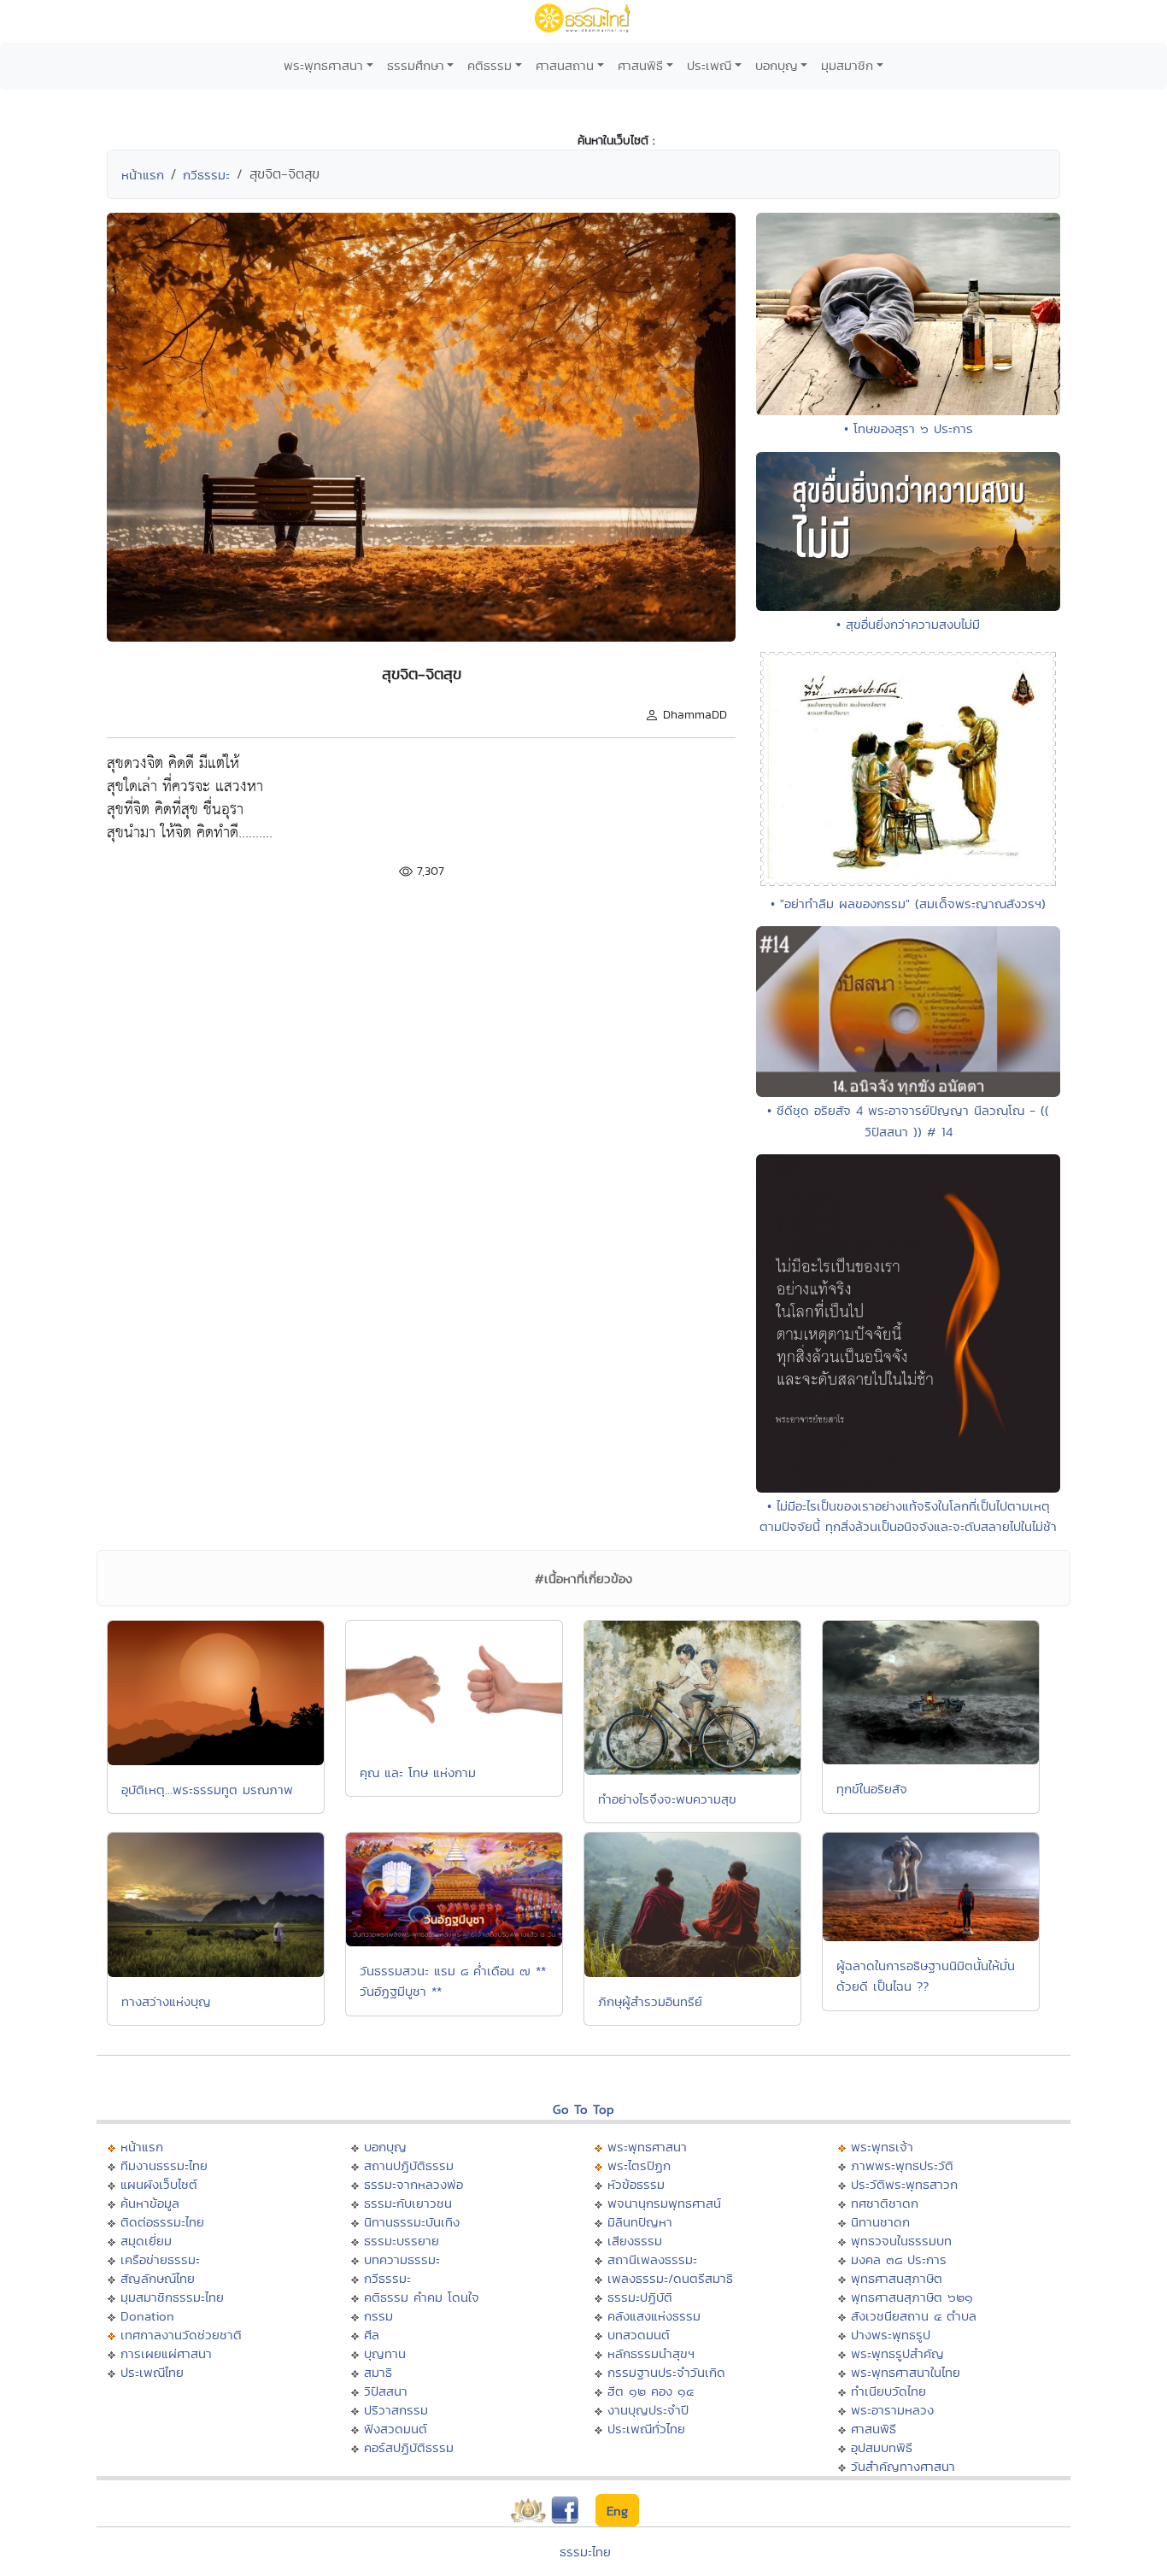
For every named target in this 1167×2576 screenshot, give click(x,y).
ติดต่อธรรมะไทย (162, 2222)
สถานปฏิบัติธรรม (409, 2165)
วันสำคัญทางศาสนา (903, 2466)
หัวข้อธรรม (636, 2184)
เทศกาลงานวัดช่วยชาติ (181, 2335)
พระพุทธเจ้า (882, 2147)
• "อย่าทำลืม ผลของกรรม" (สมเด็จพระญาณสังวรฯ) (908, 904)
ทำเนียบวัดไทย (888, 2391)
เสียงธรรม (635, 2241)
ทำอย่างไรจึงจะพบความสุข (667, 1799)
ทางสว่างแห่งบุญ (166, 2001)
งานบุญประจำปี (648, 2410)
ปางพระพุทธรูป (891, 2335)
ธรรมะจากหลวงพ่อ (413, 2184)
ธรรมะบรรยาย (402, 2241)
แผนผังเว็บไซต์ (159, 2184)
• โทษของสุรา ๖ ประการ (909, 428)
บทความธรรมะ (402, 2259)
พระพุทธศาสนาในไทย (906, 2372)
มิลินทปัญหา (640, 2222)
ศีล (372, 2335)
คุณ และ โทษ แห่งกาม (418, 1772)
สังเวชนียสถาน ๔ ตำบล (914, 2316)
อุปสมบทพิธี (882, 2447)
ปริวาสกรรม (396, 2410)
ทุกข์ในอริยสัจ (872, 1789)
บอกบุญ (777, 65)
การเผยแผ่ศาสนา (166, 2353)
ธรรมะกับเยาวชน (408, 2203)
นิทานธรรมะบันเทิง (412, 2222)
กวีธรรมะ (206, 175)
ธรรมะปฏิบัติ (640, 2297)
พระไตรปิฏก (639, 2165)
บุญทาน (385, 2353)
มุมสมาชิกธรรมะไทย (172, 2297)
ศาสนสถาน (565, 65)
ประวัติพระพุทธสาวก (904, 2184)
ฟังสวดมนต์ (396, 2429)
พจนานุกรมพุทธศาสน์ (664, 2203)
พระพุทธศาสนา (323, 65)
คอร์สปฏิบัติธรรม (409, 2447)
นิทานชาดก (880, 2222)
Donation (147, 2316)
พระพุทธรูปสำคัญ (897, 2353)
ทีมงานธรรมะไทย (164, 2165)
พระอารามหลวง (892, 2410)
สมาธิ (378, 2372)
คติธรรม (490, 65)
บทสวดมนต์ (639, 2335)
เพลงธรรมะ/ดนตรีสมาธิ (670, 2278)
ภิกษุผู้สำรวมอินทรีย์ (650, 2001)
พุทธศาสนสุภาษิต (897, 2278)
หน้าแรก (143, 175)
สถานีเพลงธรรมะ (652, 2259)
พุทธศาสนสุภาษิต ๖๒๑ (912, 2297)
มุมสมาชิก (847, 65)
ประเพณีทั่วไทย (646, 2429)
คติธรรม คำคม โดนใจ (422, 2297)
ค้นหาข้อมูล (150, 2203)
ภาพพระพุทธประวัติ (902, 2165)
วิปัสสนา (386, 2391)
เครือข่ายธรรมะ (160, 2259)
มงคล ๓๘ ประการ (899, 2259)
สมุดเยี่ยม (146, 2241)
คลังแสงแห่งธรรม (654, 2316)
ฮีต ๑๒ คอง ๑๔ (651, 2391)
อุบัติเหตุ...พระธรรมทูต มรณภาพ (207, 1790)
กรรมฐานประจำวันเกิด (666, 2372)
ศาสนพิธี (640, 65)
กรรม (378, 2316)
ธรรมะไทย (585, 2552)
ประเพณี (709, 65)
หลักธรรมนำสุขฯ (651, 2353)
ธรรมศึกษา (416, 65)
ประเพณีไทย (152, 2372)
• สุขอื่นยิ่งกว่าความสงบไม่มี (908, 624)
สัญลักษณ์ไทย (158, 2278)
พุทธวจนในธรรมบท (901, 2241)
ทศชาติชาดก (885, 2203)
